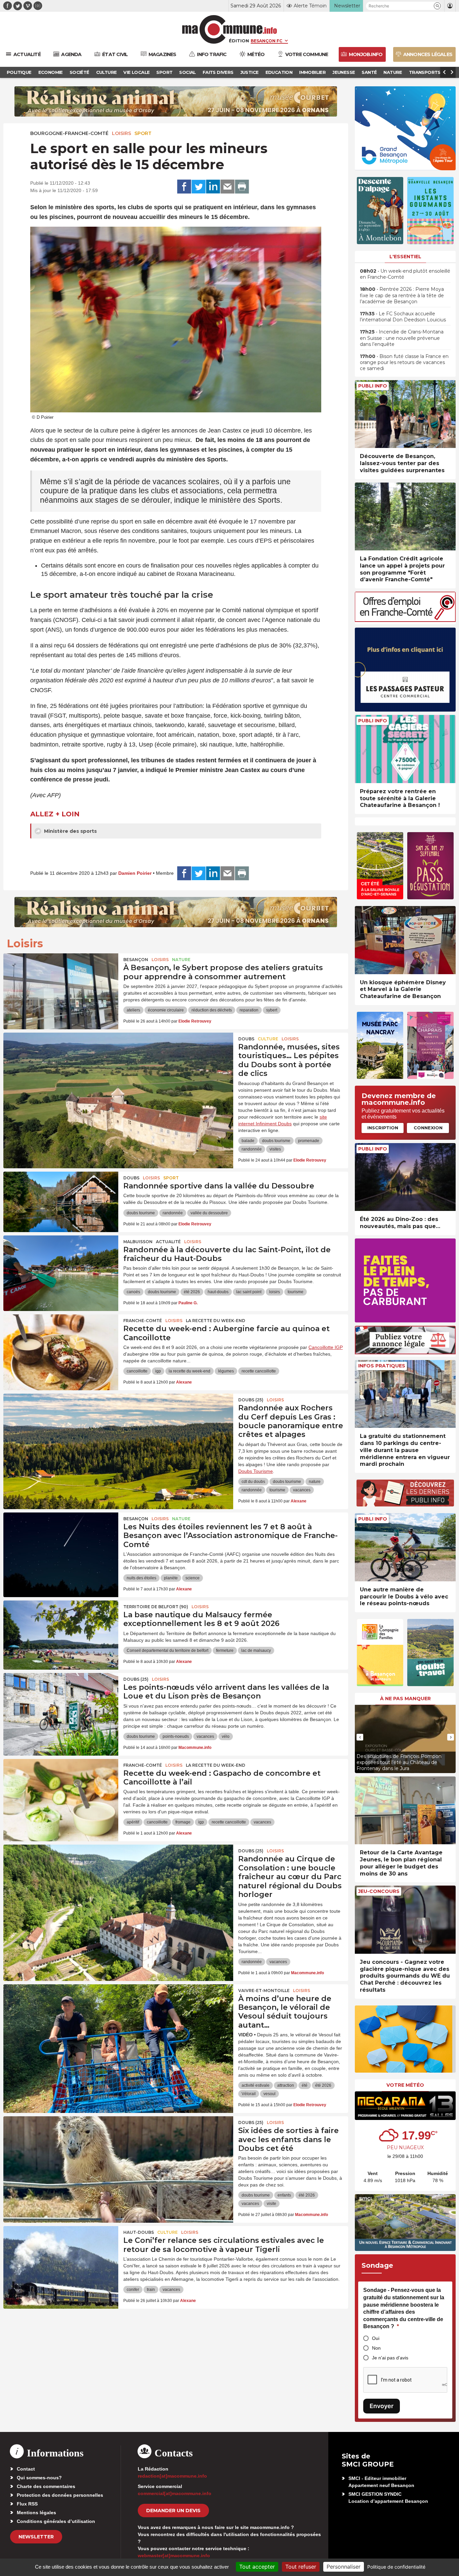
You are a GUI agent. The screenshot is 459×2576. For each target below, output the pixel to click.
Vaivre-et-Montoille (264, 1991)
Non (376, 2348)
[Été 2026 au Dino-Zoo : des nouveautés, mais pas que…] (405, 1177)
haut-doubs (218, 1292)
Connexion (428, 1128)
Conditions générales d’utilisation (56, 2521)
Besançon (136, 960)
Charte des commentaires (46, 2486)
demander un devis (173, 2511)
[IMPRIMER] (242, 187)
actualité (168, 1242)
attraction (286, 2085)
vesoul (269, 2094)
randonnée (252, 1149)
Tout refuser (301, 2567)
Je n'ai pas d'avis (390, 2358)
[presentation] (360, 1737)
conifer (133, 2290)
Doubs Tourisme (256, 1471)
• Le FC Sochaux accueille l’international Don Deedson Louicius (403, 317)
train (151, 2290)
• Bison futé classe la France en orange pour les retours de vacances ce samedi (404, 362)
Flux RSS (27, 2504)
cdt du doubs (253, 1482)
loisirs (275, 1292)
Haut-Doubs (139, 2232)
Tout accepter (257, 2567)
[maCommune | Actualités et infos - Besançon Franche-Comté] (230, 29)
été (305, 2085)
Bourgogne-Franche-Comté (69, 133)
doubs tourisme (276, 1141)
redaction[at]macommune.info (172, 2476)
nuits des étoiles (141, 1578)
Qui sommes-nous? (39, 2478)
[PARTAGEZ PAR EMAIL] (227, 187)
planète (171, 1578)
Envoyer (382, 2406)
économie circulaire (166, 1010)
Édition (239, 41)
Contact (26, 2469)
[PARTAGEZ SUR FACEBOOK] (184, 187)
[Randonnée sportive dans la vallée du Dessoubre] (61, 1202)
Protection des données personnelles (60, 2495)
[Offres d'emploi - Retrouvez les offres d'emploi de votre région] (405, 620)
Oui (376, 2338)
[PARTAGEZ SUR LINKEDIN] (213, 187)
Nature (181, 960)
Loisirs (121, 133)
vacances (302, 1490)
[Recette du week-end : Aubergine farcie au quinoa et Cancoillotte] (61, 1345)
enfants (284, 2195)
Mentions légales (36, 2513)
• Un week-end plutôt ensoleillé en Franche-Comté (405, 274)
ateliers (133, 1010)
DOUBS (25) (251, 1400)
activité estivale (256, 2085)
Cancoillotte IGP (326, 1347)
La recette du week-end (216, 1321)
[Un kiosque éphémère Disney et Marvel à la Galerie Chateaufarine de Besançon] (405, 940)
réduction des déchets (212, 1010)
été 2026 (192, 1292)
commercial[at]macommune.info (175, 2493)
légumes (226, 1371)
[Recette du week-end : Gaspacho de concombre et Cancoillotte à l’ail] (61, 1789)
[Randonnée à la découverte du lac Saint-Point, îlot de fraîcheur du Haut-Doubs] (61, 1266)
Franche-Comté (143, 1321)
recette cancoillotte (259, 1371)
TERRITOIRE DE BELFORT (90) (156, 1607)
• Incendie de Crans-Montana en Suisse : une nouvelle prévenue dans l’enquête (402, 338)
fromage (183, 1822)
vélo (226, 1736)
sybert (272, 1010)
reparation (249, 1010)
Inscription (383, 1128)
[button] (437, 6)
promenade (309, 1141)
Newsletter (36, 2537)
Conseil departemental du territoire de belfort (168, 1651)
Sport (143, 133)
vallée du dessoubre (209, 1213)
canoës (133, 1292)
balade (248, 1141)
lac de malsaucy (256, 1651)
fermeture (225, 1651)
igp (158, 1371)
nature (315, 1482)
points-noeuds (176, 1736)
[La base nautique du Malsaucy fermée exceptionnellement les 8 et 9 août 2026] (61, 1631)
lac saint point (249, 1292)
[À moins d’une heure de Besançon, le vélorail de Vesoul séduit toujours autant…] (118, 2015)
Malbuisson (138, 1242)
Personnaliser (344, 2567)
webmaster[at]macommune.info (174, 2556)
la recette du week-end (190, 1371)
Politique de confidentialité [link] (396, 2567)
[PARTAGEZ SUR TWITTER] (199, 187)
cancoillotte (137, 1371)
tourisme (296, 1292)
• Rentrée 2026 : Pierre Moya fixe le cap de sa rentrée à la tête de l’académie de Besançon (402, 295)
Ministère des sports (70, 831)
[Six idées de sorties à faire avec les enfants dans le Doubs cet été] (118, 2146)
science (193, 1578)
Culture (268, 1039)
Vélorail (249, 2094)
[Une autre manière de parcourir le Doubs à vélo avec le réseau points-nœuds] (405, 1547)
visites (275, 1149)
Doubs (246, 1039)
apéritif (133, 1822)
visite (272, 2204)
